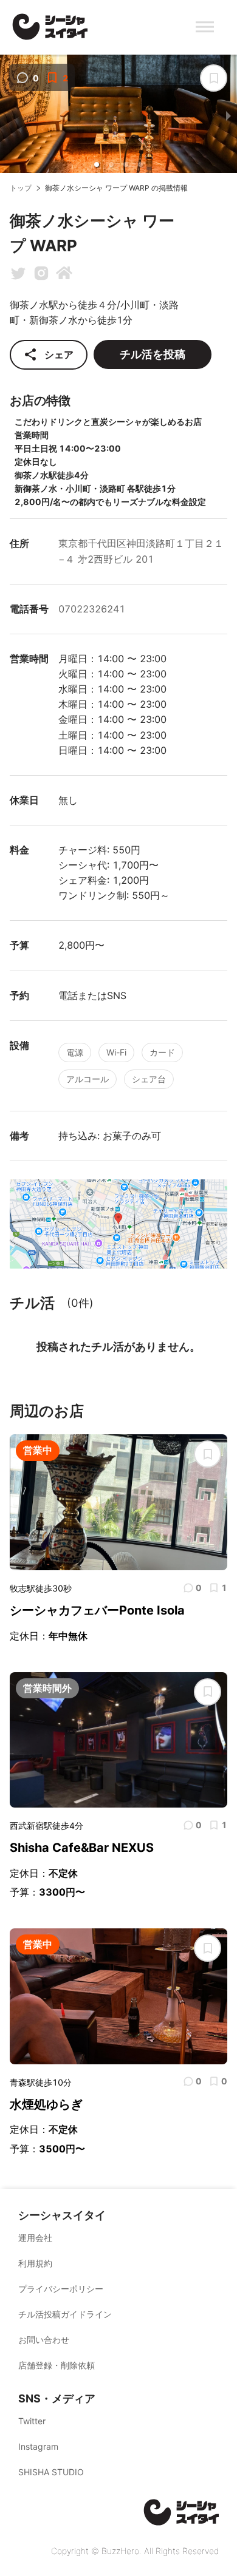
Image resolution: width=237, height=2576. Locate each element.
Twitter (32, 2421)
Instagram (38, 2446)
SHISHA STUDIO (51, 2472)
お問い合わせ (44, 2340)
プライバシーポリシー (61, 2289)
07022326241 (92, 609)
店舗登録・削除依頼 (57, 2365)
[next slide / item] (228, 116)
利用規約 (35, 2263)
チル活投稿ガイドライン (65, 2314)
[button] (97, 164)
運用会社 (35, 2238)
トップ (21, 188)
